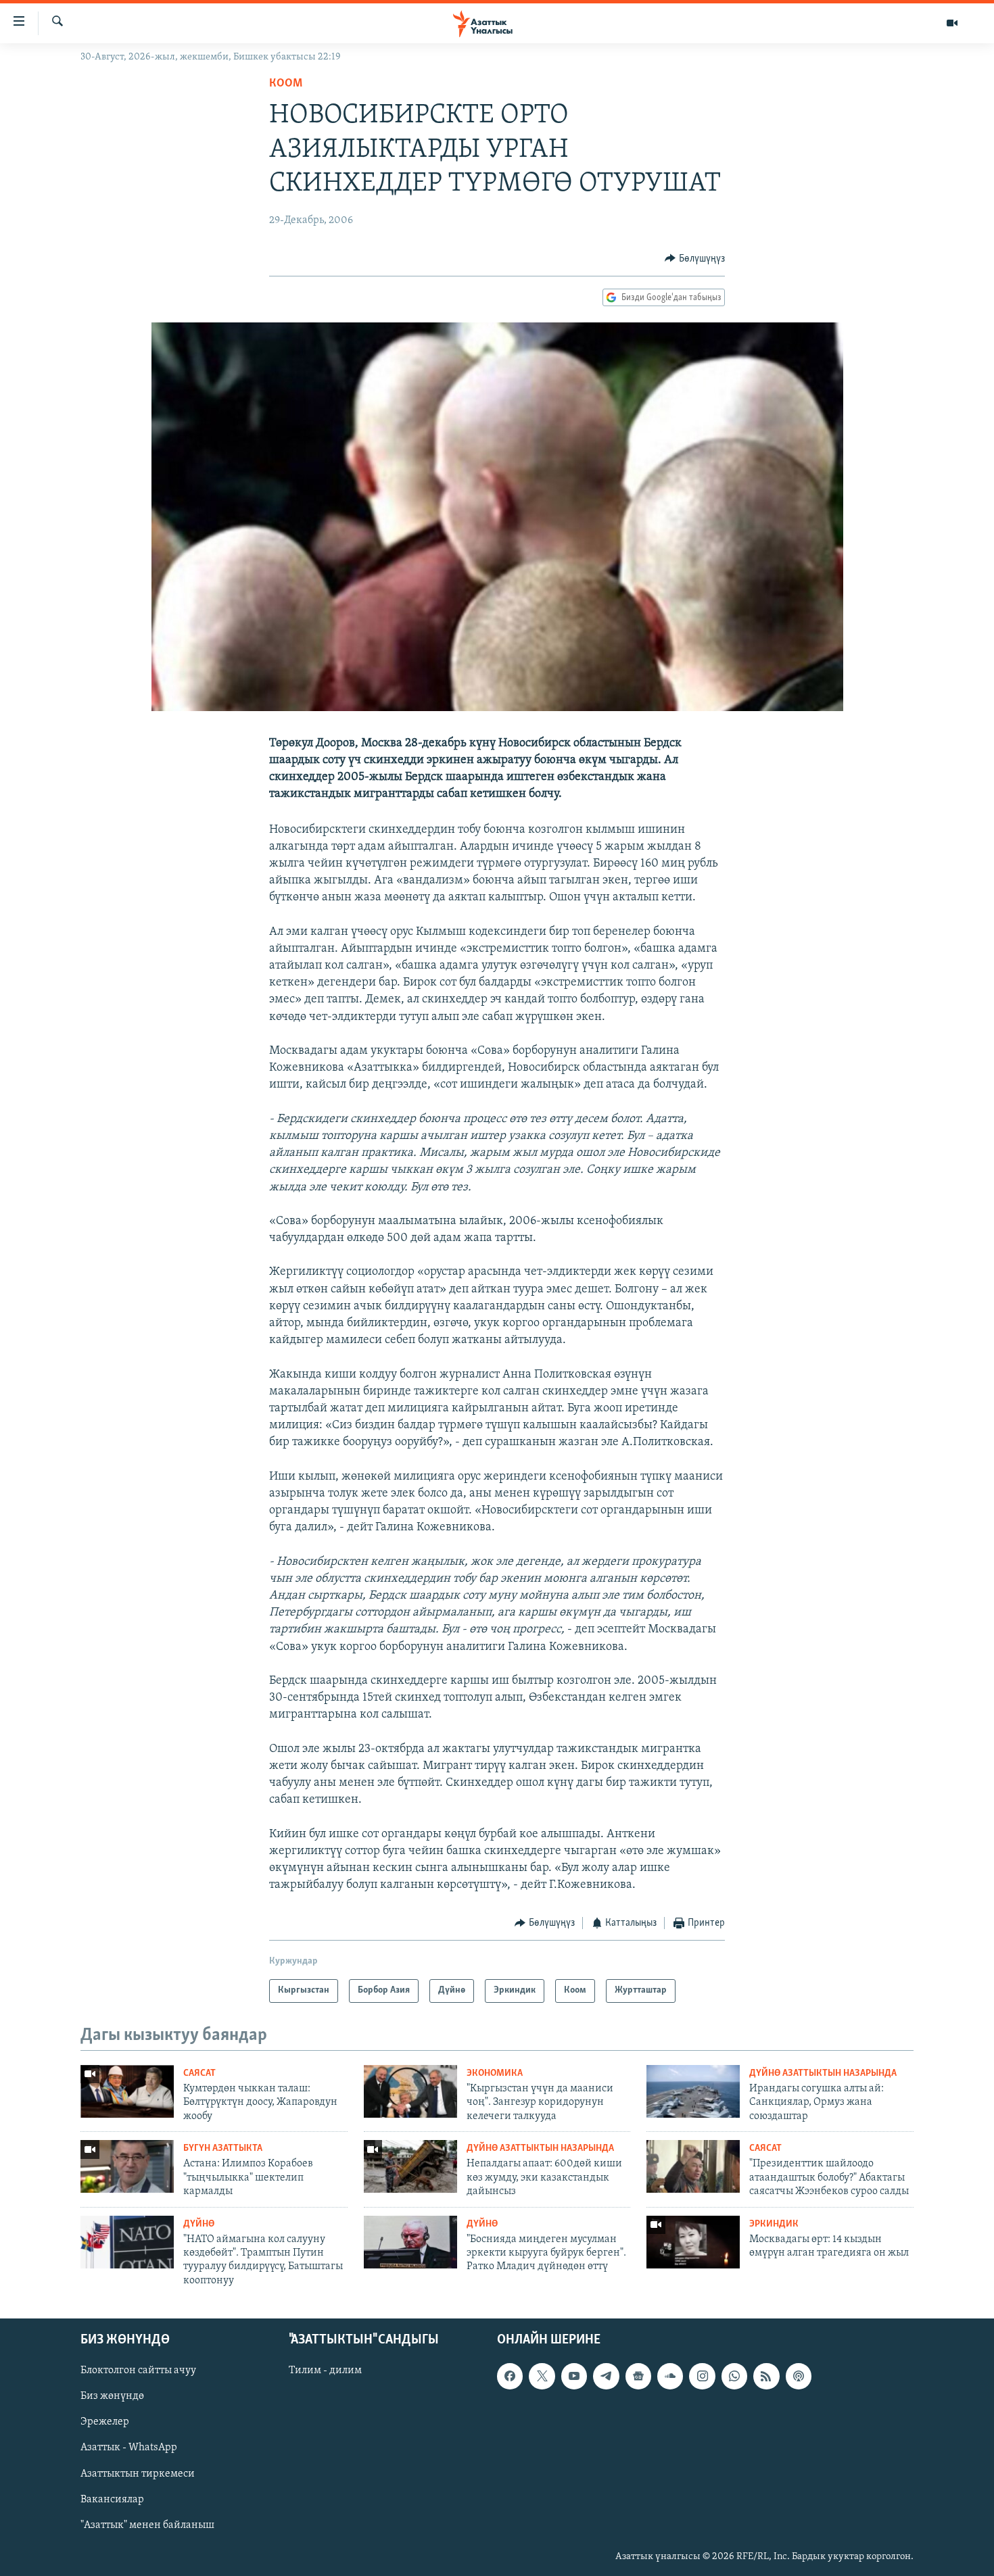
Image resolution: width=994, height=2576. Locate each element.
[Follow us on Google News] (638, 2377)
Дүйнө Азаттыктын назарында (823, 2073)
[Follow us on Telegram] (606, 2377)
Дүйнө (199, 2224)
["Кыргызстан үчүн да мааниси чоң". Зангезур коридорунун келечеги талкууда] (410, 2091)
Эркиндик (774, 2224)
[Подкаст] (799, 2377)
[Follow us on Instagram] (702, 2377)
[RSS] (766, 2377)
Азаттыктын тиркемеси (138, 2474)
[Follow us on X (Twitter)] (542, 2377)
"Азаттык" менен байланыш (147, 2525)
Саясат (199, 2073)
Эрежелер (105, 2423)
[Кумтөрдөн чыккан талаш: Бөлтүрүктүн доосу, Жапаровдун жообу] (127, 2091)
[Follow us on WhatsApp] (734, 2377)
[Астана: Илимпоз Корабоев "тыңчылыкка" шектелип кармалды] (127, 2166)
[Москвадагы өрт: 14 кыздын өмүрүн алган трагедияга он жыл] (693, 2242)
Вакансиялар (112, 2500)
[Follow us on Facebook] (510, 2377)
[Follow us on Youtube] (574, 2377)
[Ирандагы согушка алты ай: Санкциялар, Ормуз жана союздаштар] (693, 2091)
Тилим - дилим (325, 2371)
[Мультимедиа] (952, 23)
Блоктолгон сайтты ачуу (138, 2371)
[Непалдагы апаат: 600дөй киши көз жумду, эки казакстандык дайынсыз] (410, 2166)
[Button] (695, 259)
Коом (286, 84)
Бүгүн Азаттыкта (223, 2148)
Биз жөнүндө (112, 2397)
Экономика (495, 2073)
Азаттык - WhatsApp (129, 2448)
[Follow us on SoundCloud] (670, 2377)
